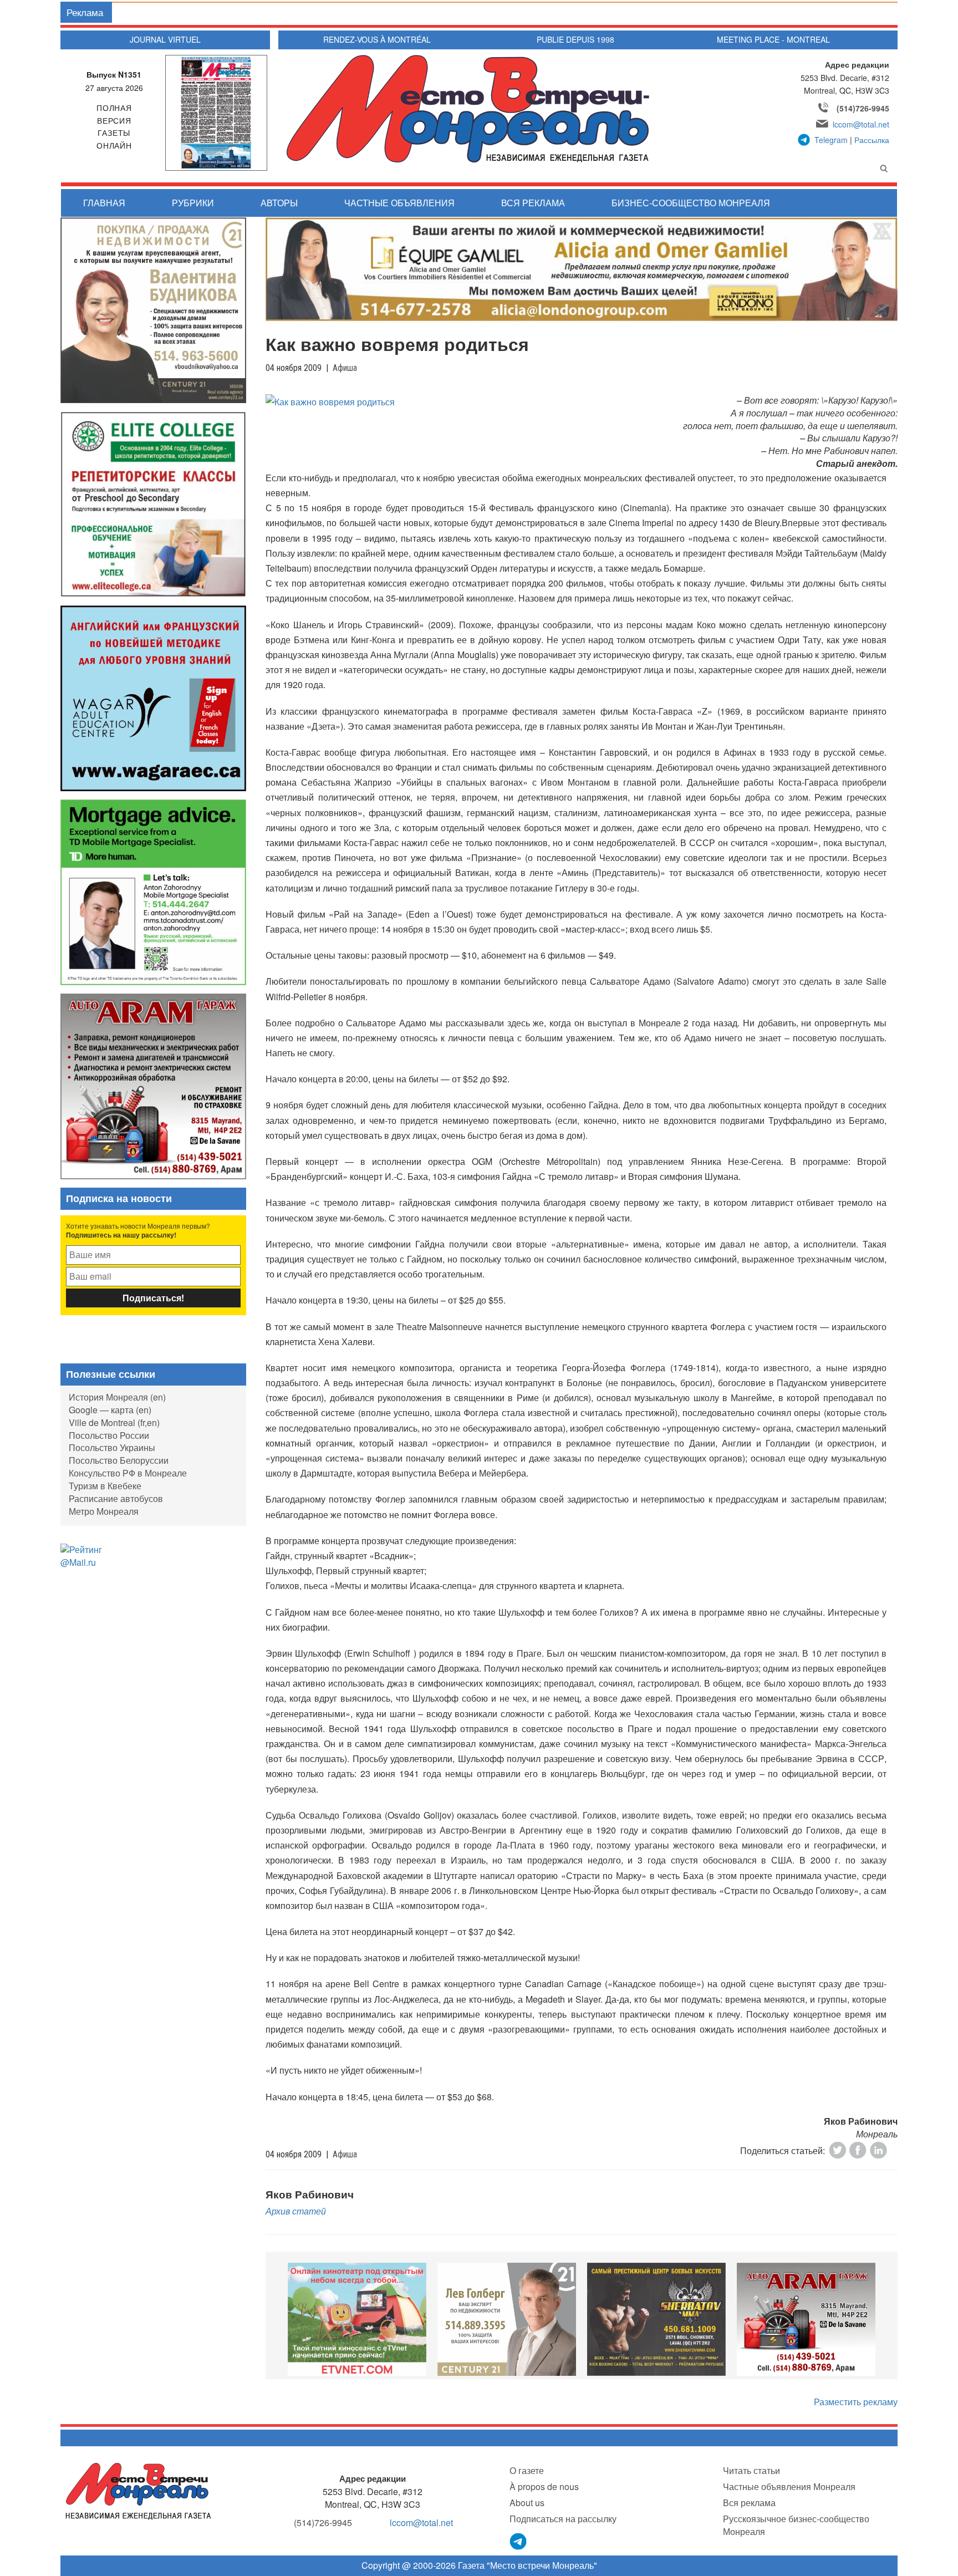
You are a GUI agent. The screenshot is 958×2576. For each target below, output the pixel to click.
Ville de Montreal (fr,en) (114, 1422)
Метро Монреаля (104, 1511)
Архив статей (296, 2211)
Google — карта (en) (110, 1410)
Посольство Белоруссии (119, 1460)
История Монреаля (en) (117, 1397)
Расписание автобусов (116, 1498)
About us (527, 2503)
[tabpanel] (357, 2319)
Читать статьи (751, 2470)
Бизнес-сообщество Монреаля (691, 203)
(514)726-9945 (863, 108)
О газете (527, 2470)
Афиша (345, 368)
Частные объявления (399, 203)
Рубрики (193, 203)
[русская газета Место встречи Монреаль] (138, 2490)
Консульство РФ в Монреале (128, 1473)
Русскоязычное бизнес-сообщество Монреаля (796, 2525)
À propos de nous (544, 2486)
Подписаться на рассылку (563, 2519)
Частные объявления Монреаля (789, 2486)
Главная (104, 203)
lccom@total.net (861, 124)
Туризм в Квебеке (105, 1486)
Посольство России (109, 1435)
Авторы (279, 203)
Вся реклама (533, 203)
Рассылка (872, 140)
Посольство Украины (112, 1447)
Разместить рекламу (856, 2402)
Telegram (831, 140)
